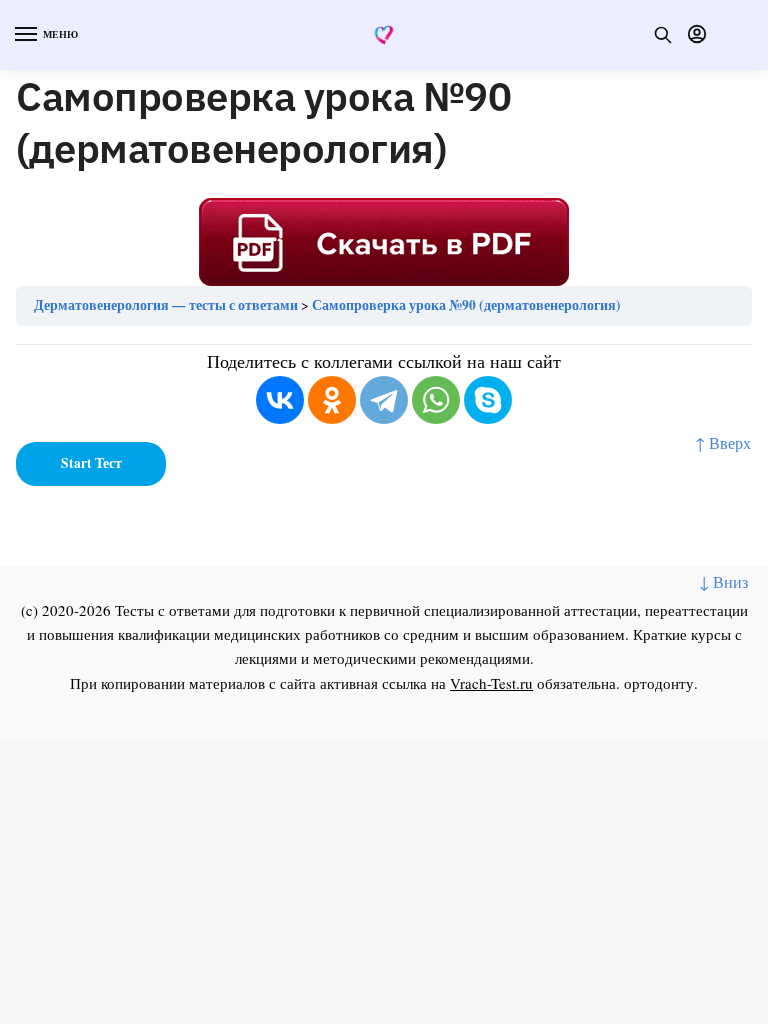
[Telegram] (384, 400)
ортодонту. (661, 683)
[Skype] (488, 400)
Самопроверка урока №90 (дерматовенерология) (466, 305)
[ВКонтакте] (280, 400)
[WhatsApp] (436, 400)
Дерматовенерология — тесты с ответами (166, 305)
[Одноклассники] (332, 400)
